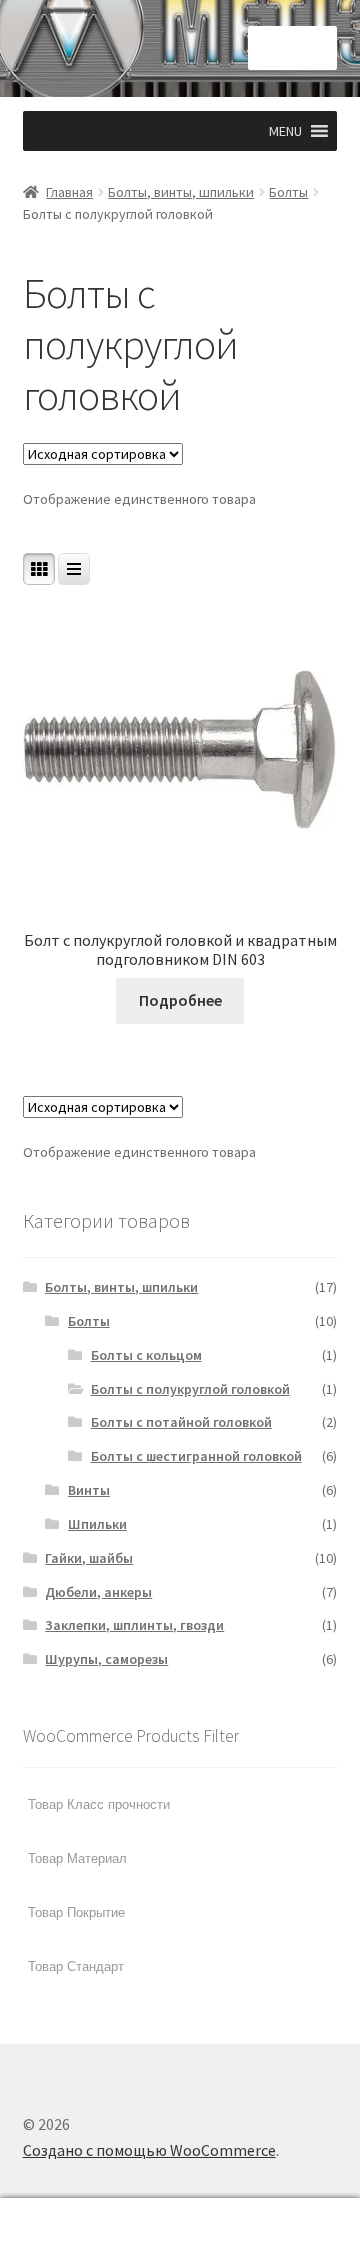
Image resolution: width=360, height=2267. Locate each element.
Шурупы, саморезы (106, 1659)
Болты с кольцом (146, 1355)
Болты (288, 192)
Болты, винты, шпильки (181, 192)
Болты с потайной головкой (181, 1422)
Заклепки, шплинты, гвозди (134, 1625)
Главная (69, 192)
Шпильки (97, 1524)
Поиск (180, 2233)
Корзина (278, 2215)
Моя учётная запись (60, 2233)
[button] (285, 131)
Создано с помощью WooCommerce (149, 2150)
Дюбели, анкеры (98, 1592)
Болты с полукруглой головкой (190, 1389)
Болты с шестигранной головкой (196, 1456)
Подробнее (180, 1000)
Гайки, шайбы (89, 1558)
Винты (89, 1490)
